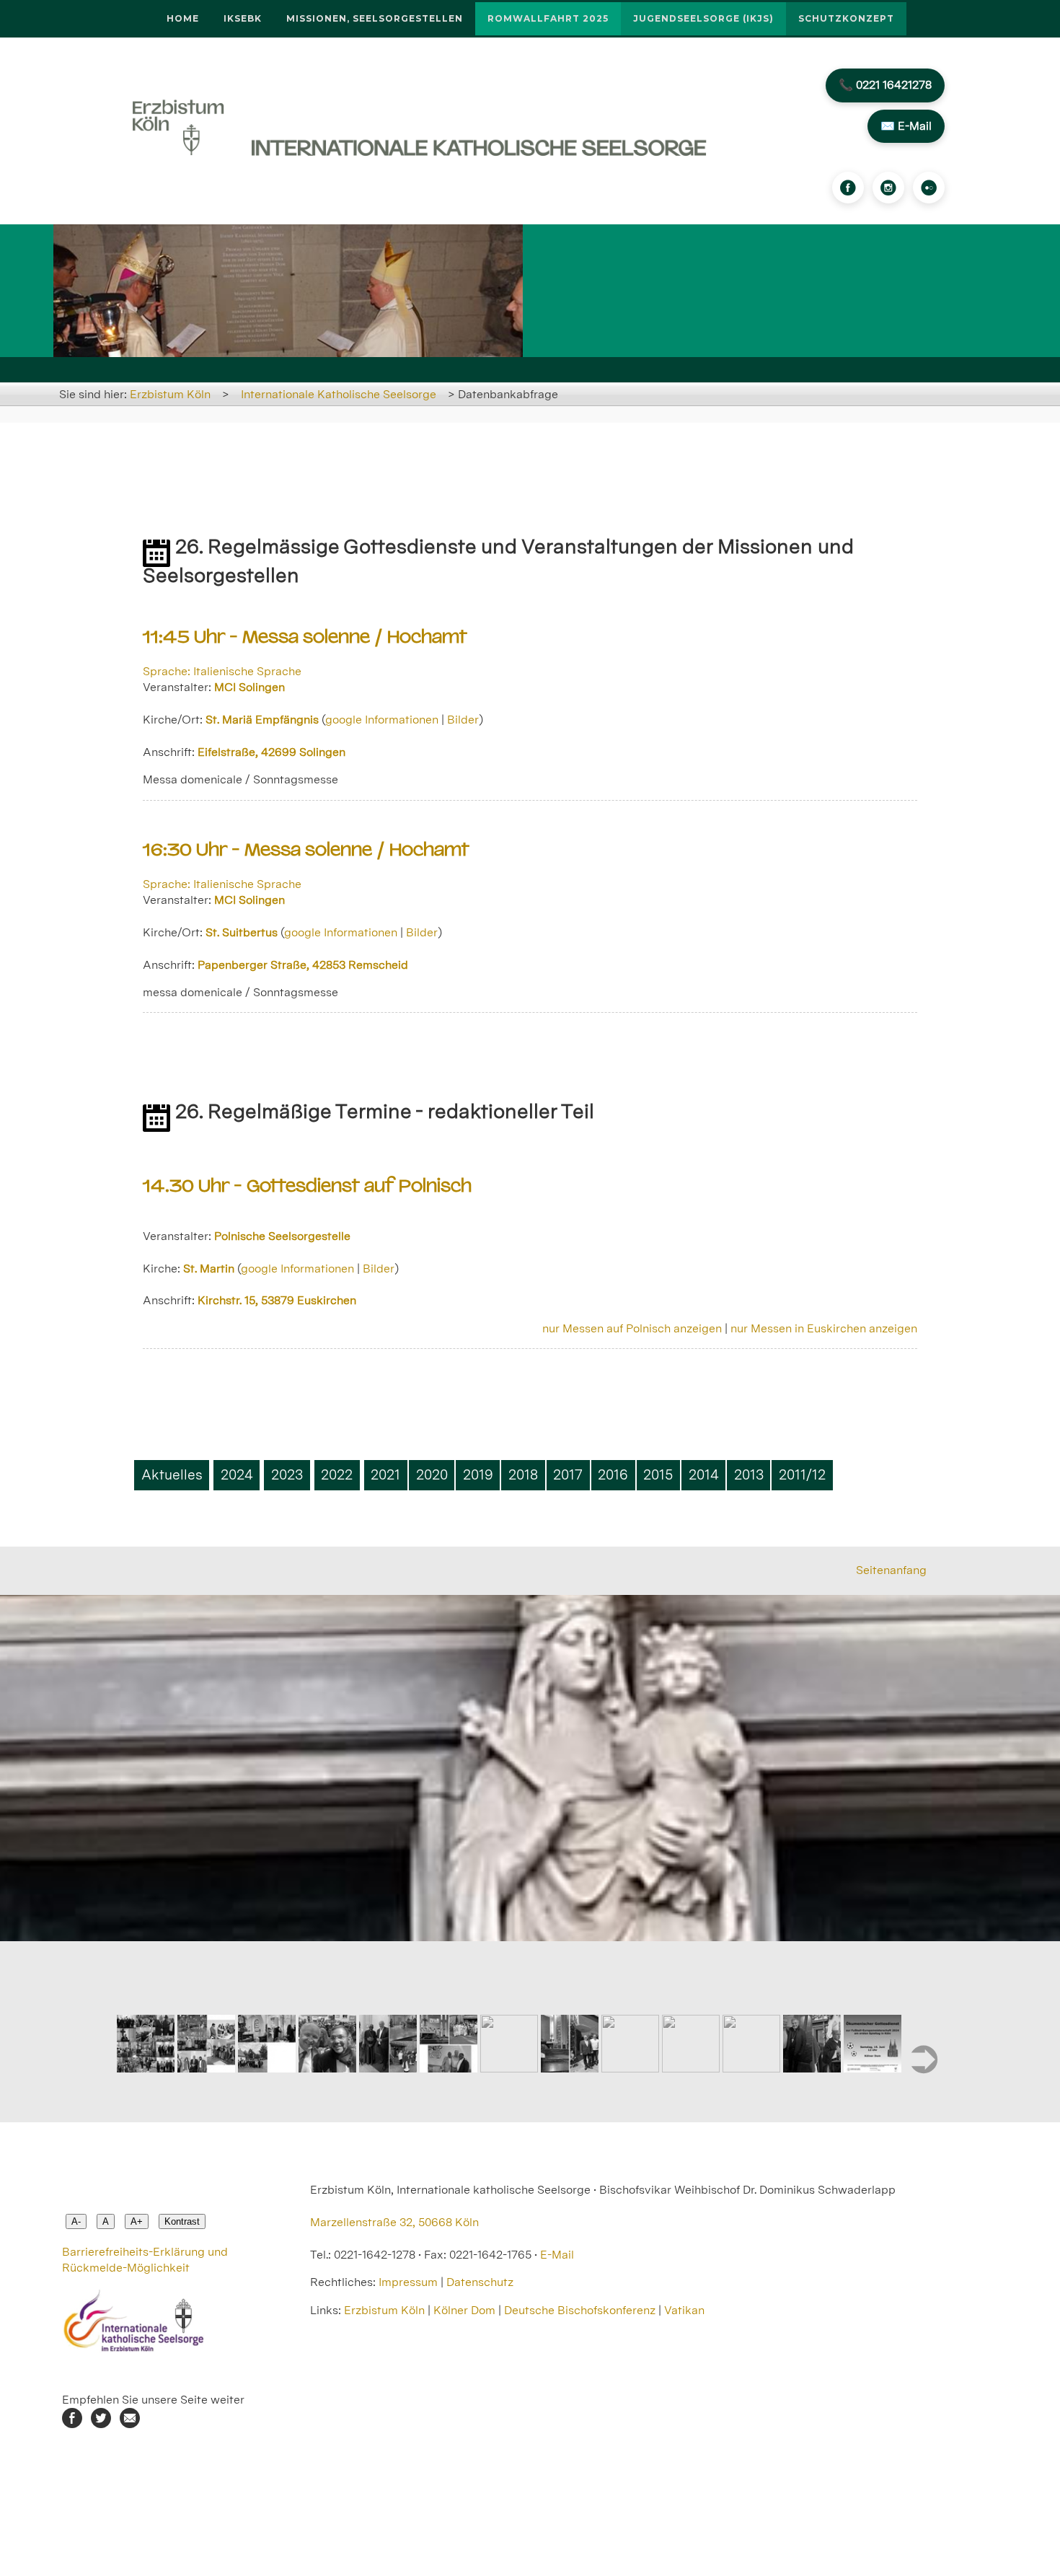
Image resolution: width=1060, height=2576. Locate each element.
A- (76, 2221)
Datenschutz (480, 2282)
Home (183, 18)
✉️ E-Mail (906, 126)
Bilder (463, 720)
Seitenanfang (891, 1570)
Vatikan (684, 2310)
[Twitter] (101, 2424)
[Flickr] (929, 188)
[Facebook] (848, 188)
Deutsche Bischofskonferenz (580, 2310)
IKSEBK (243, 18)
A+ (137, 2221)
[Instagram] (888, 188)
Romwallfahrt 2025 (548, 18)
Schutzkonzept (846, 18)
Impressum (408, 2282)
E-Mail (557, 2255)
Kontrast (182, 2221)
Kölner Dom (464, 2310)
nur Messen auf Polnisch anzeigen (632, 1328)
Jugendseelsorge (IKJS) (703, 18)
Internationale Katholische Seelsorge (339, 394)
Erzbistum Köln (170, 394)
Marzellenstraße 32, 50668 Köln (394, 2222)
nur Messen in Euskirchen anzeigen (824, 1328)
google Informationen (382, 720)
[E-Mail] (130, 2424)
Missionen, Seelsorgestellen (375, 18)
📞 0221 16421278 (885, 85)
